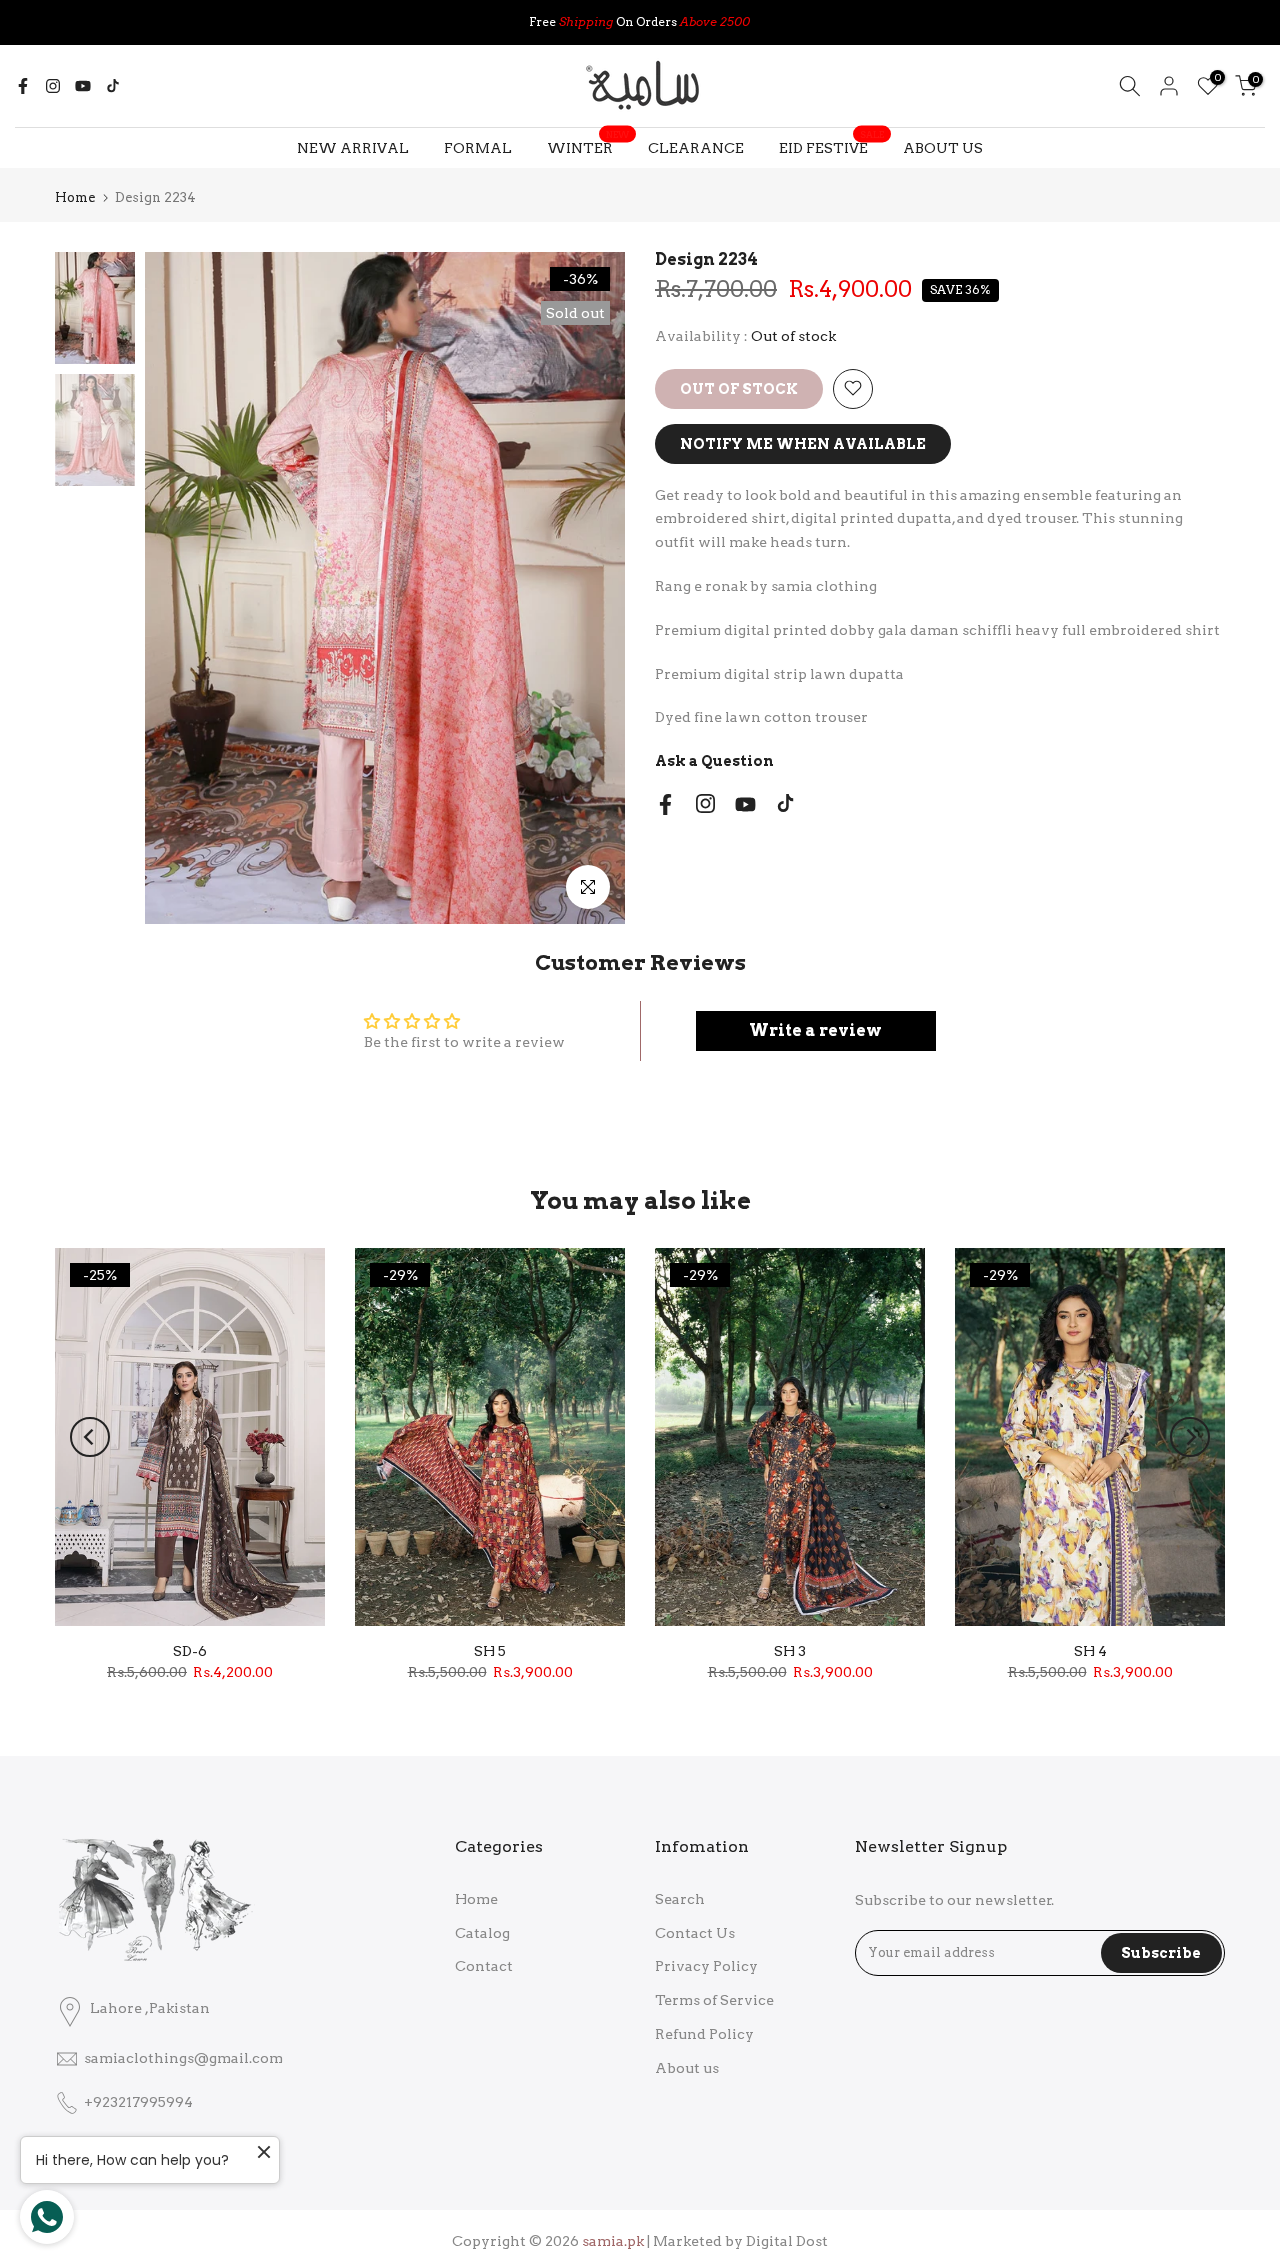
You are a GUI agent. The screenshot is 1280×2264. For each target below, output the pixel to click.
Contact (484, 1966)
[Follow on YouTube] (83, 86)
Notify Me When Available (803, 443)
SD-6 (190, 1651)
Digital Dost (787, 2241)
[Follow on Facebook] (23, 86)
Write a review (815, 1030)
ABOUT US (943, 148)
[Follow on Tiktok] (113, 86)
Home (75, 197)
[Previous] (90, 1437)
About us (687, 2068)
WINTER (588, 146)
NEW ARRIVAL (353, 148)
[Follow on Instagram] (53, 86)
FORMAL (478, 148)
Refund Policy (704, 2034)
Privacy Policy (706, 1966)
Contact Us (695, 1933)
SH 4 (1090, 1651)
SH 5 (490, 1651)
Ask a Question (714, 761)
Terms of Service (714, 2000)
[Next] (1190, 1437)
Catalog (482, 1933)
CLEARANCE (696, 148)
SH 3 (790, 1651)
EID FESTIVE (831, 146)
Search (680, 1899)
